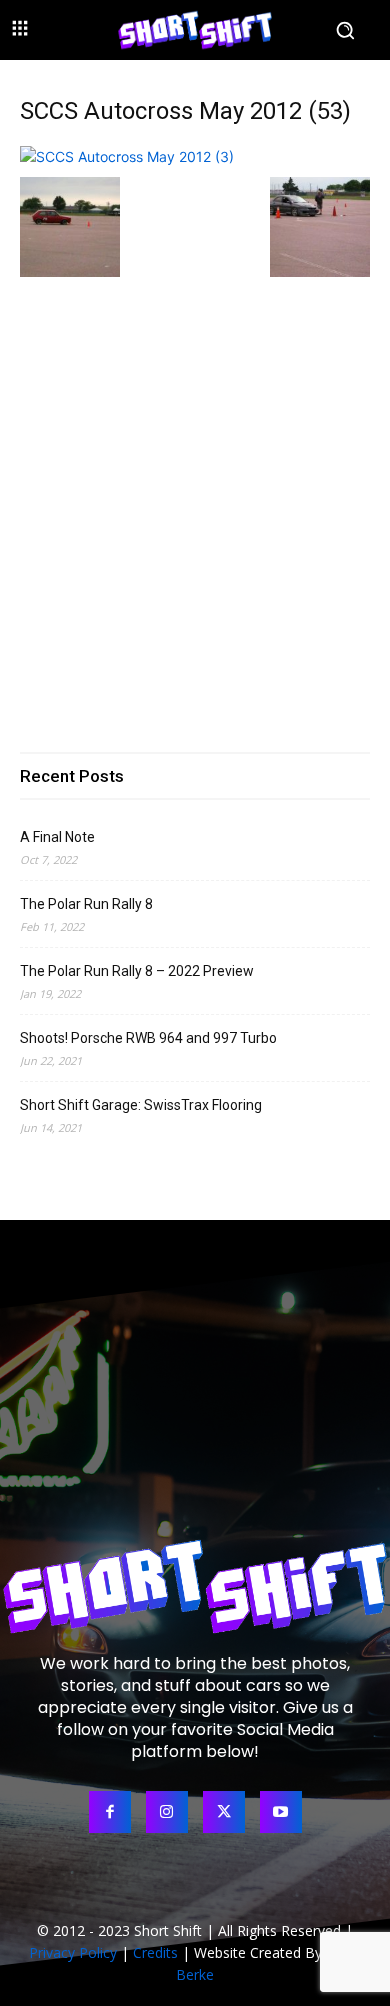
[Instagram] (167, 1812)
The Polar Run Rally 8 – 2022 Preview (137, 971)
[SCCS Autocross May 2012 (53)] (127, 156)
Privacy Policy (73, 1952)
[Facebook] (110, 1812)
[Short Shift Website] (195, 29)
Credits (155, 1952)
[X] (224, 1812)
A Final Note (57, 837)
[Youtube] (281, 1812)
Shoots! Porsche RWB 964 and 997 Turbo (148, 1038)
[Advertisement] (195, 498)
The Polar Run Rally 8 (86, 904)
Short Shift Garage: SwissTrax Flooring (141, 1105)
